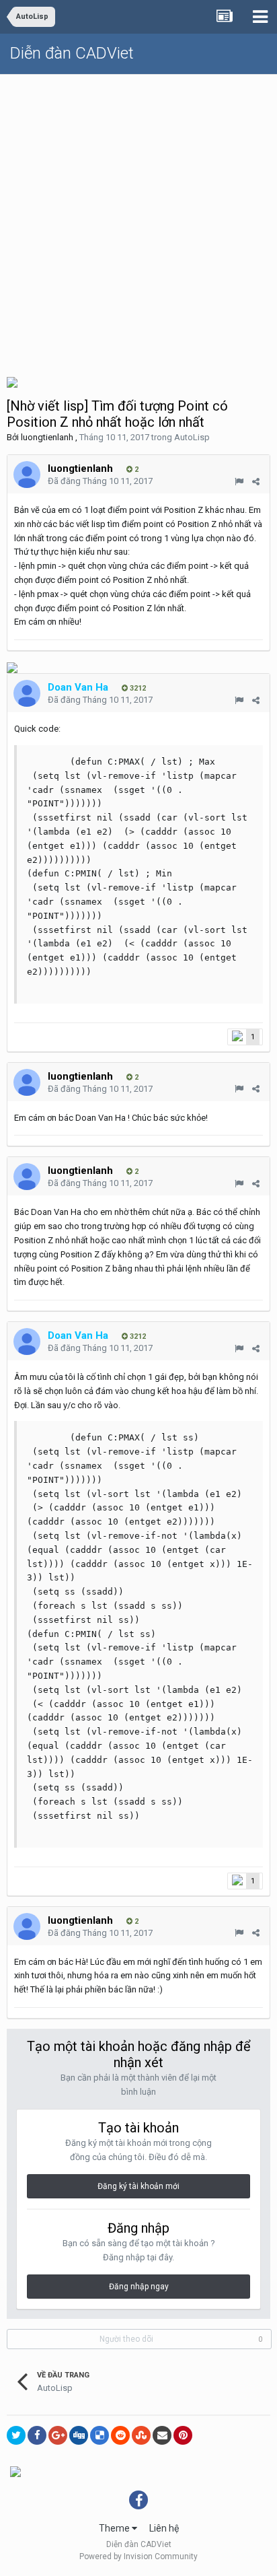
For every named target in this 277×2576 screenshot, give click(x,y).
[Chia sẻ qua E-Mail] (162, 2435)
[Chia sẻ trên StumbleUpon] (141, 2435)
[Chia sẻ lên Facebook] (37, 2435)
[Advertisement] (138, 220)
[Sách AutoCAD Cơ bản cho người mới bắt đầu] (12, 667)
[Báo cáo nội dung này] (239, 482)
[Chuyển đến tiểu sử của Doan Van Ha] (27, 693)
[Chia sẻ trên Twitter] (16, 2435)
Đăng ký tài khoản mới (138, 2186)
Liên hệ (164, 2528)
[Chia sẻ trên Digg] (79, 2435)
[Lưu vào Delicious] (100, 2435)
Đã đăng (100, 481)
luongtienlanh (47, 437)
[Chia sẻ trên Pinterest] (183, 2435)
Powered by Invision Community (138, 2556)
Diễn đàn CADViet (72, 53)
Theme (115, 2528)
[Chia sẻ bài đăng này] (256, 482)
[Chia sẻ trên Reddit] (120, 2435)
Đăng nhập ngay (139, 2287)
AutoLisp (192, 437)
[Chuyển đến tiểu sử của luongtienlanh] (27, 475)
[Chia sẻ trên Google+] (58, 2435)
